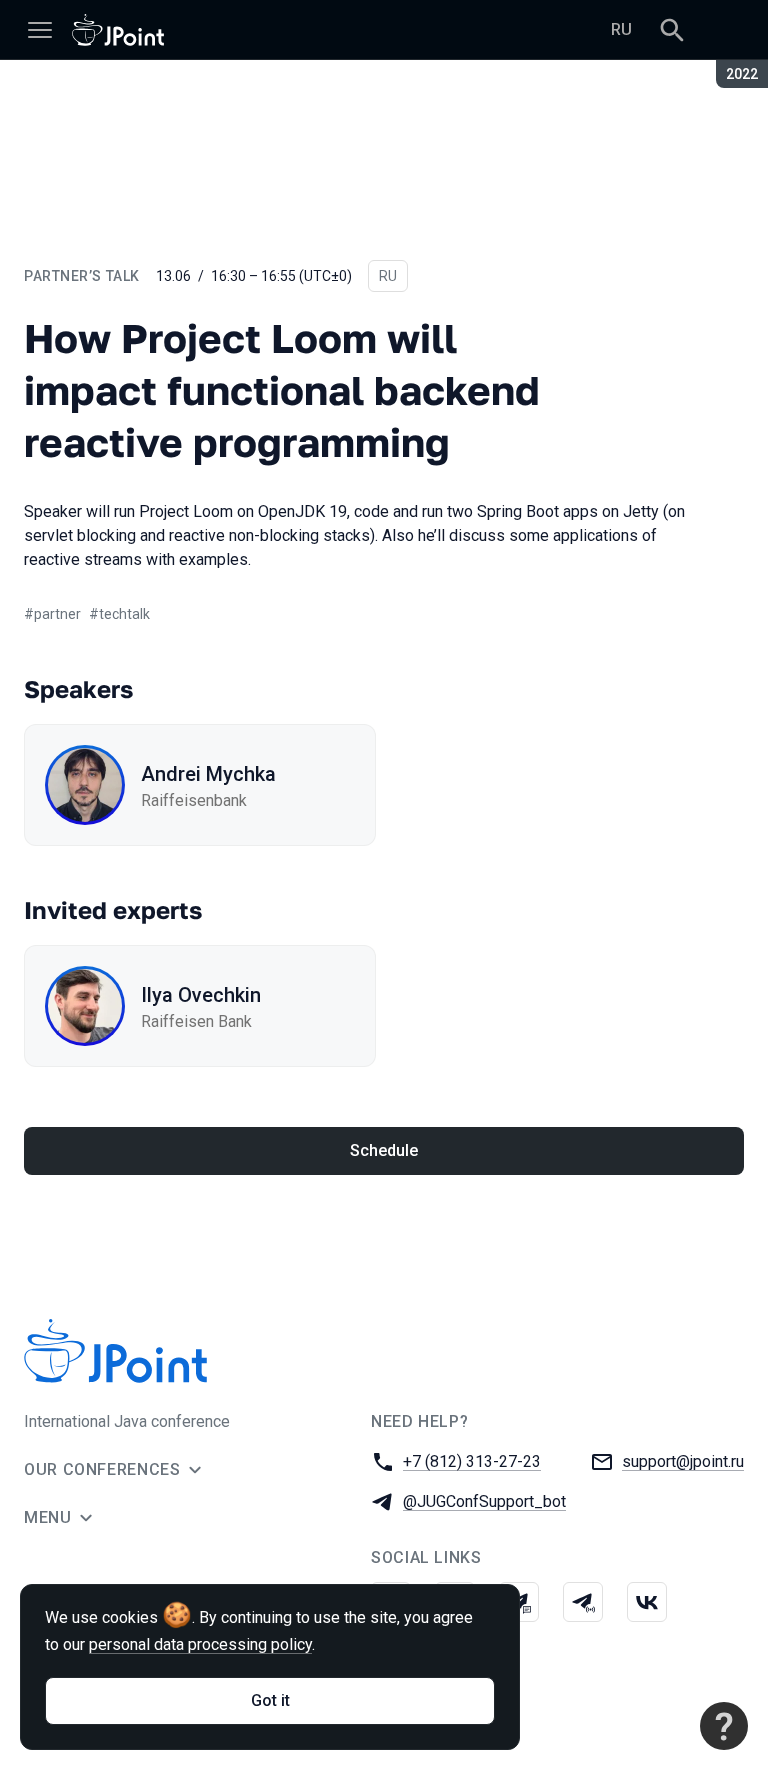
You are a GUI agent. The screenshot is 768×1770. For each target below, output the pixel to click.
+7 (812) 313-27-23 (472, 1461)
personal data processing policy (200, 1644)
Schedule (384, 1150)
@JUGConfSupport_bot (484, 1501)
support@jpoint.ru (683, 1461)
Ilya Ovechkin (201, 995)
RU (621, 29)
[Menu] (40, 30)
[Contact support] (724, 1726)
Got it (270, 1700)
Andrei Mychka (208, 774)
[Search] (672, 30)
